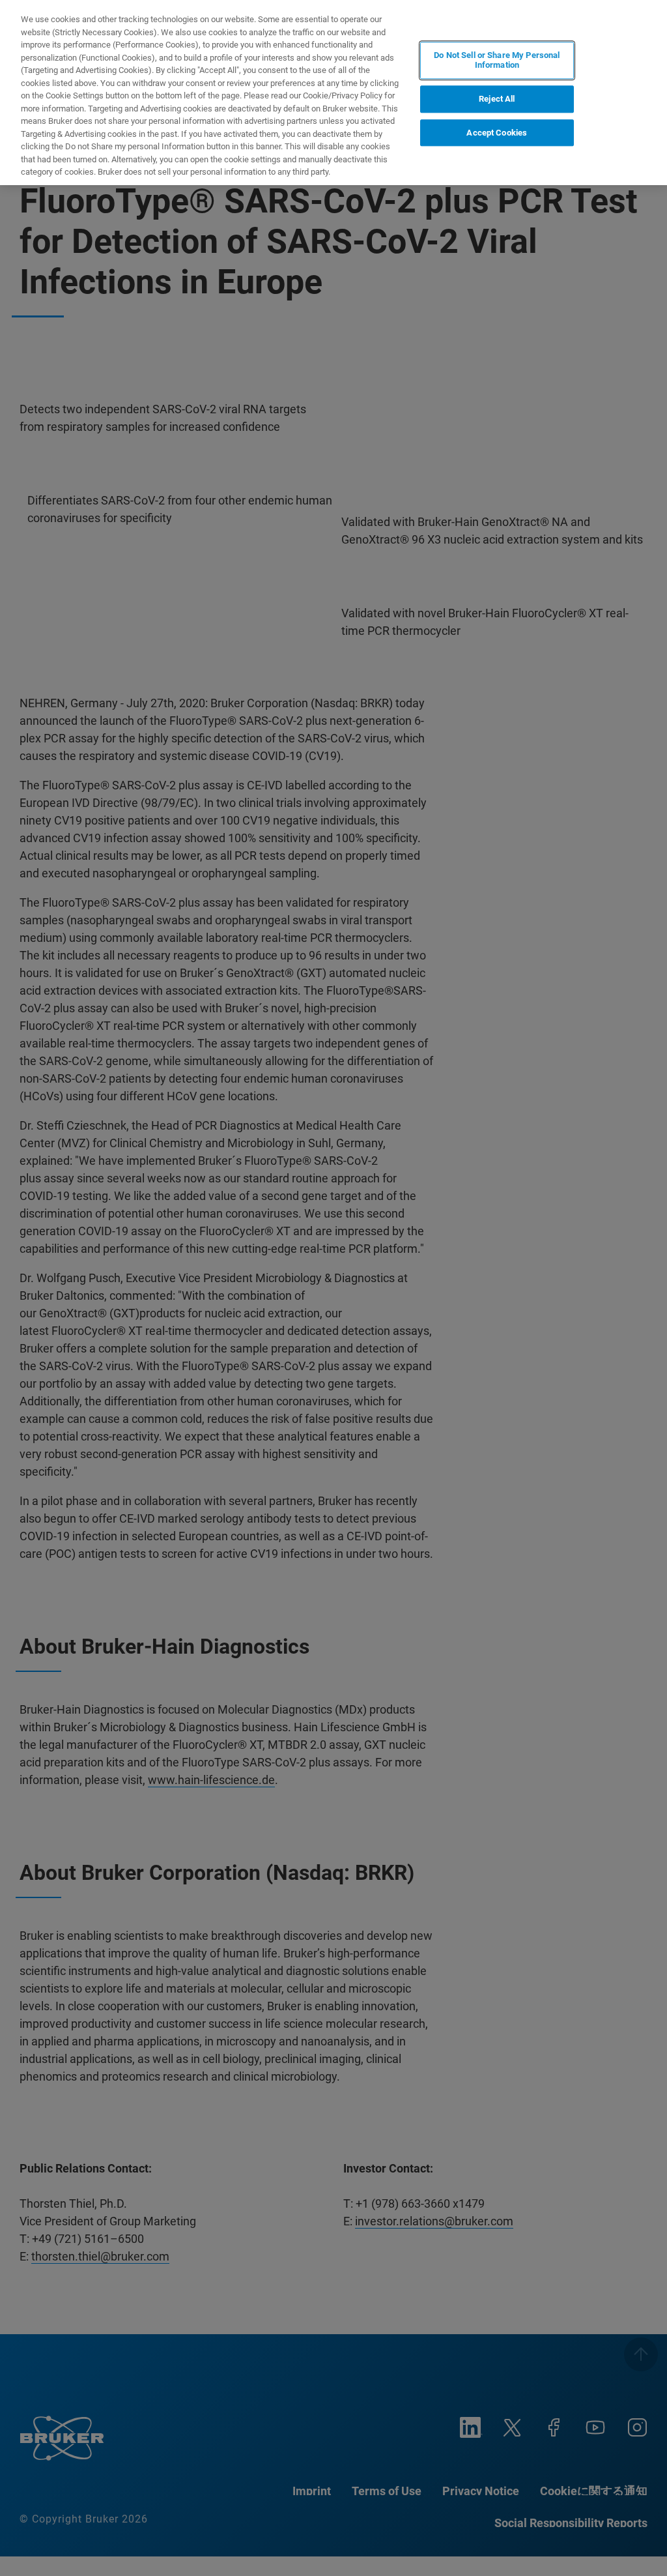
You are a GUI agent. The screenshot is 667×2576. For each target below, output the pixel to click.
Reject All (497, 99)
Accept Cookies (497, 133)
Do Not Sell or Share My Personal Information (497, 60)
